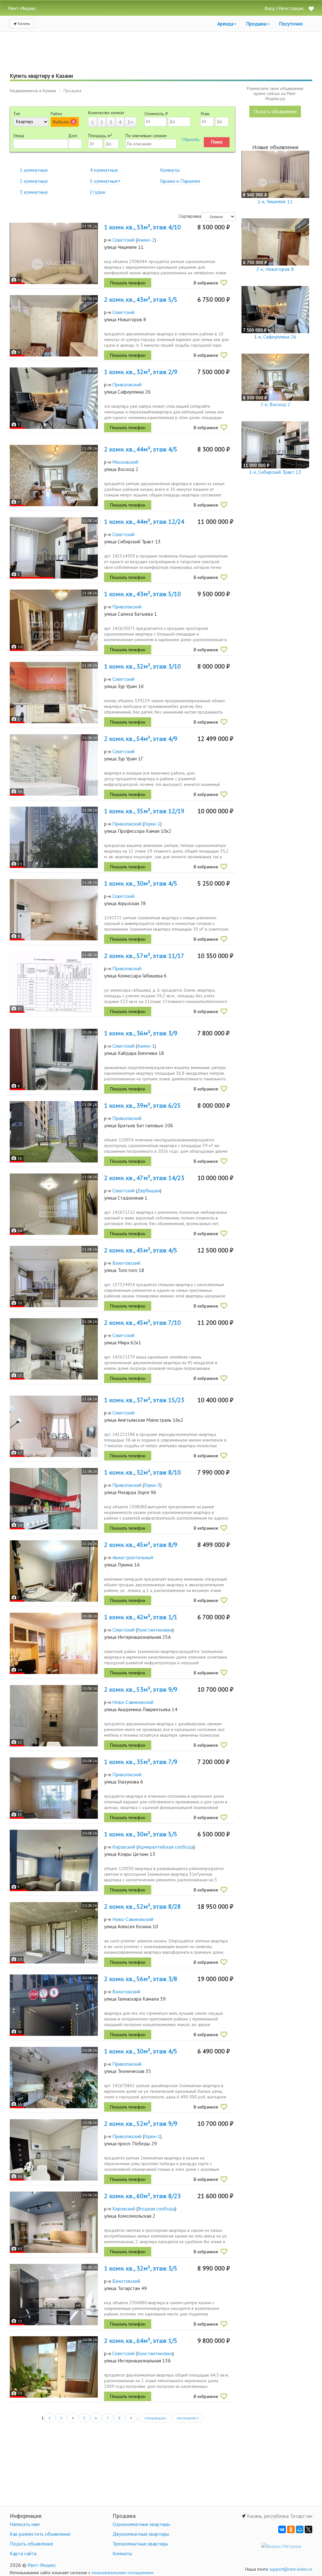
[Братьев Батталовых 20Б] (54, 1132)
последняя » (188, 2418)
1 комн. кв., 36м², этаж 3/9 (141, 1033)
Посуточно (291, 24)
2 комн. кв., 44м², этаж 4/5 (141, 449)
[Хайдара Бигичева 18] (54, 1059)
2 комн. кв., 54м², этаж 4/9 (141, 739)
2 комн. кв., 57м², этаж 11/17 (144, 956)
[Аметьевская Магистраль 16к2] (54, 1426)
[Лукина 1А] (54, 1571)
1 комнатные (34, 170)
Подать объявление (275, 111)
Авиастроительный (133, 1557)
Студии (98, 192)
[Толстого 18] (54, 1277)
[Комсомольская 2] (54, 2222)
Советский (123, 240)
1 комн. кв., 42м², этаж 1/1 (141, 1617)
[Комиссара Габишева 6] (54, 982)
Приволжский (127, 384)
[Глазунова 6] (54, 1788)
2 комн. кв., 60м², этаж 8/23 (142, 2196)
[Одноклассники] (291, 2529)
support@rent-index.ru (291, 2569)
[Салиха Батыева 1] (54, 620)
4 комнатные (104, 170)
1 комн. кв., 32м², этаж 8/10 (142, 1472)
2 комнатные (34, 181)
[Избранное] (311, 9)
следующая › (156, 2418)
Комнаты (170, 170)
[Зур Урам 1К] (54, 693)
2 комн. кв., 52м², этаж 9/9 (141, 2124)
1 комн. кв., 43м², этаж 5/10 (142, 594)
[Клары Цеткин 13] (54, 1860)
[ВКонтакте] (282, 2529)
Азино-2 (146, 240)
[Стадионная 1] (54, 1204)
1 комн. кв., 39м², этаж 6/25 (142, 1106)
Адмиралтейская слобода (166, 1847)
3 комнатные (34, 192)
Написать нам (25, 2524)
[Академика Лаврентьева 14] (54, 1716)
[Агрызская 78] (54, 910)
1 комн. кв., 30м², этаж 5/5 (141, 1834)
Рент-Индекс (42, 2565)
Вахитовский (126, 1263)
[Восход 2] (54, 476)
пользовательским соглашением (122, 2573)
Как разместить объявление (40, 2534)
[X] (308, 2529)
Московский (125, 462)
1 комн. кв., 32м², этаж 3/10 (142, 666)
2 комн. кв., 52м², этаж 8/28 (142, 1907)
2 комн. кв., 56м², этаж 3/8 (141, 1979)
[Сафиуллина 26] (54, 398)
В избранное (206, 283)
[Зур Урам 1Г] (54, 765)
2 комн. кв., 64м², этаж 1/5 (141, 2341)
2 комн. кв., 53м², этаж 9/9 (141, 1689)
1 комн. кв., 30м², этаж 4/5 (141, 883)
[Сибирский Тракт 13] (54, 548)
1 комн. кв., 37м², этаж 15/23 (144, 1400)
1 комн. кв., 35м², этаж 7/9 (141, 1762)
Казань (23, 23)
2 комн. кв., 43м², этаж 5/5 (141, 300)
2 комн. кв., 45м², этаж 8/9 (141, 1545)
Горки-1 (152, 824)
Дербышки (149, 1190)
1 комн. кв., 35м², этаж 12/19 (144, 811)
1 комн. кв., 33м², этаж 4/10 (142, 227)
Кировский (124, 1847)
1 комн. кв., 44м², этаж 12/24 (144, 522)
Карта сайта (23, 2553)
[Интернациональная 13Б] (54, 2367)
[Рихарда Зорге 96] (54, 1499)
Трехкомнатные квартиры (140, 2544)
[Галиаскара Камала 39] (54, 2005)
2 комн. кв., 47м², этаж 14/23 (144, 1178)
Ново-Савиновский (133, 1702)
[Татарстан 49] (54, 2295)
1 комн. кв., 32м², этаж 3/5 (141, 2268)
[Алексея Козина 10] (54, 1933)
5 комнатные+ (105, 181)
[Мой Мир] (300, 2529)
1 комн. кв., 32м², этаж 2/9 (141, 372)
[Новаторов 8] (54, 326)
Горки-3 (152, 1485)
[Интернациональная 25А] (54, 1643)
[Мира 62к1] (54, 1349)
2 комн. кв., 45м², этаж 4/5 (141, 1250)
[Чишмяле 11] (54, 253)
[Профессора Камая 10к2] (54, 837)
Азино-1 (146, 1046)
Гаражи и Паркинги (180, 181)
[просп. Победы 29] (54, 2150)
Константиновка (155, 1630)
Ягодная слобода (156, 2209)
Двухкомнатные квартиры (141, 2534)
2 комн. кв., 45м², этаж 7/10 (142, 1323)
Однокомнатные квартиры (141, 2524)
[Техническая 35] (54, 2078)
